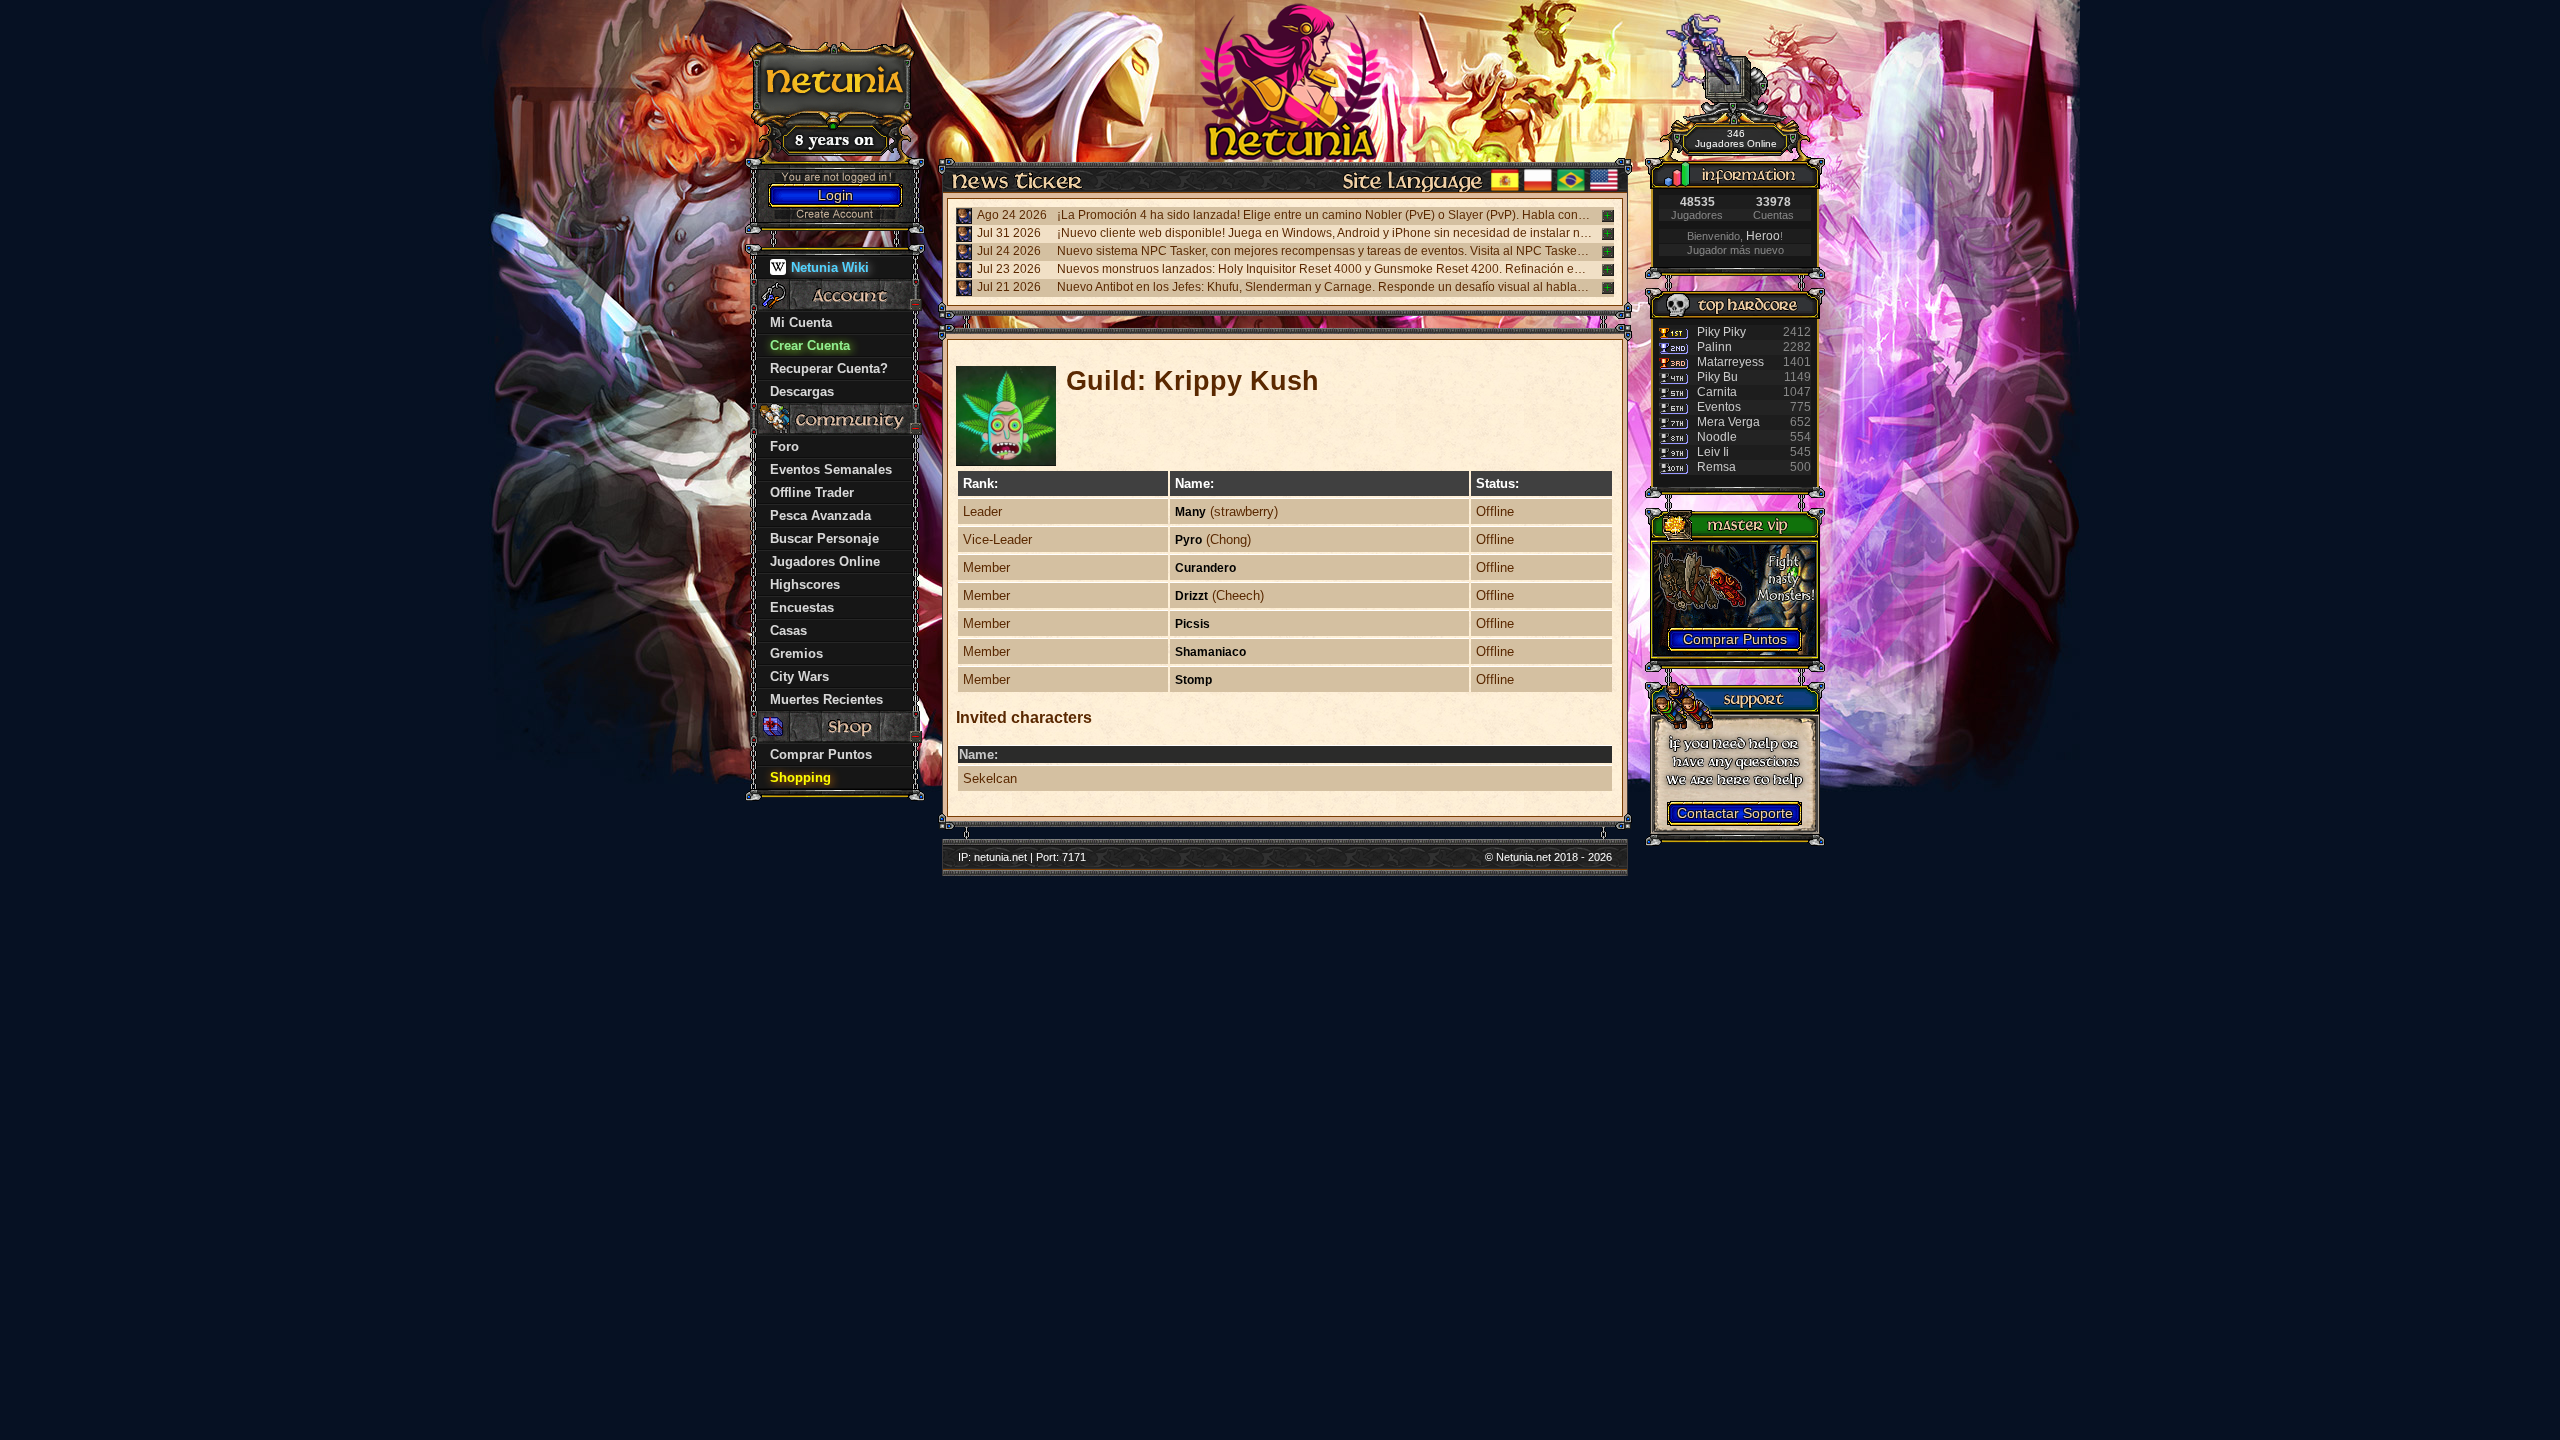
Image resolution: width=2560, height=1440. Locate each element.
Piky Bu (1717, 377)
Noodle (1717, 437)
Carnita (1717, 392)
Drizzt (1191, 596)
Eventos (1719, 407)
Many (1190, 512)
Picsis (1192, 624)
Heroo (1763, 236)
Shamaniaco (1210, 652)
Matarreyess (1730, 362)
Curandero (1205, 568)
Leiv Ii (1713, 452)
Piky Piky (1721, 332)
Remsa (1716, 467)
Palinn (1714, 347)
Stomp (1193, 680)
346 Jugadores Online (1736, 138)
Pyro (1188, 540)
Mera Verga (1728, 422)
